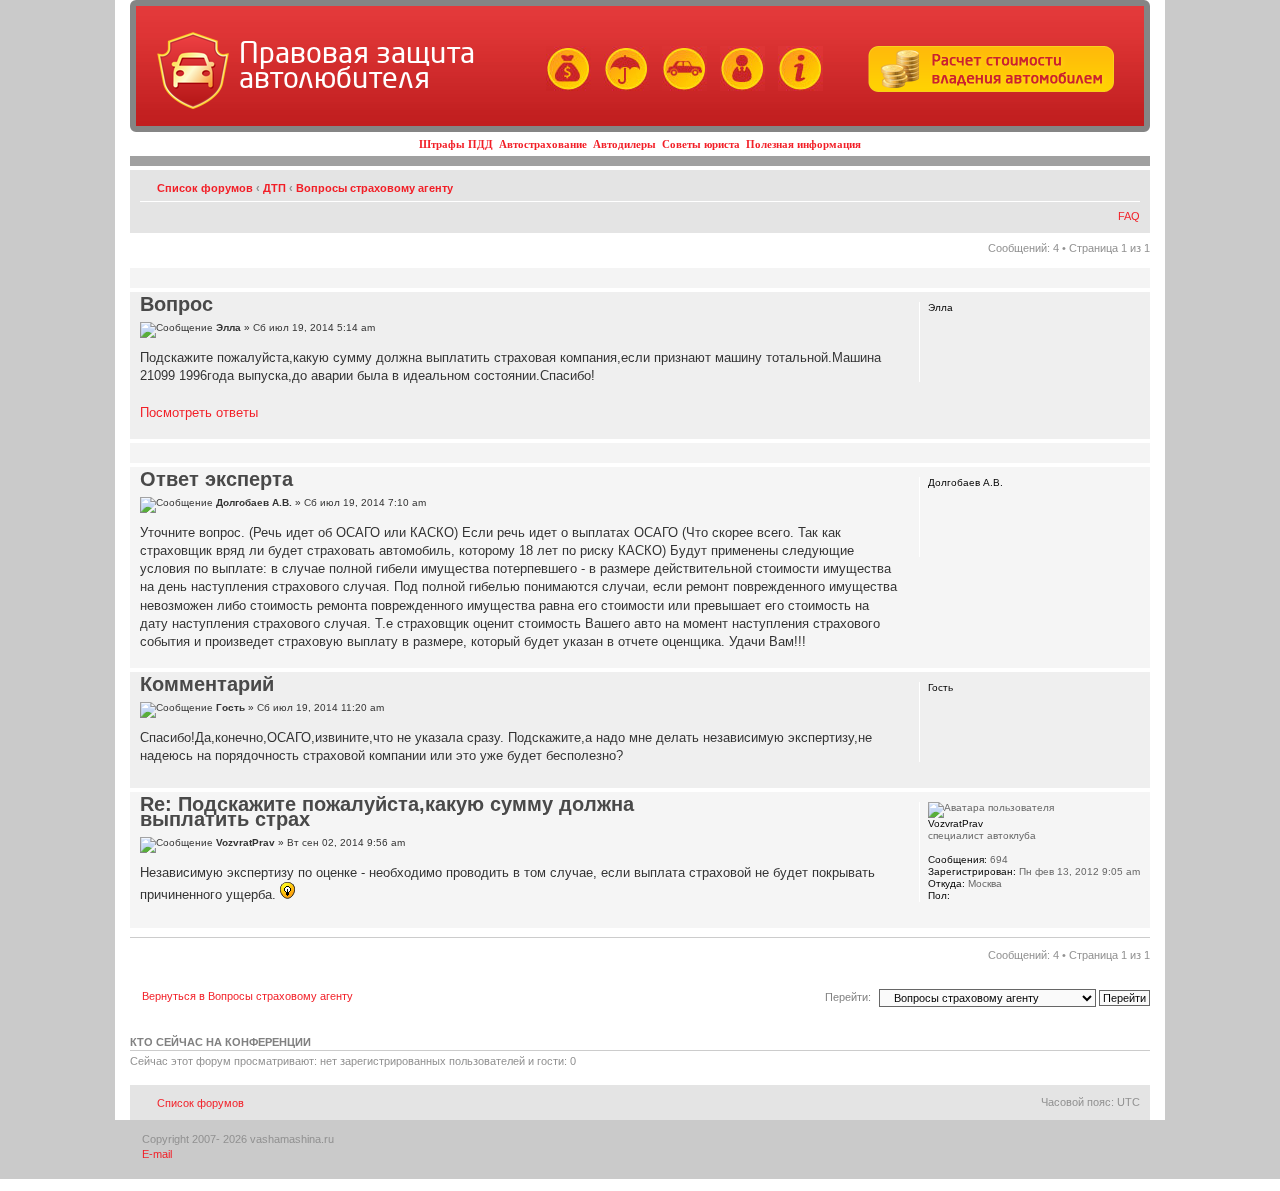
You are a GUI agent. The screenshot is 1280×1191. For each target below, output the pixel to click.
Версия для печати (1095, 184)
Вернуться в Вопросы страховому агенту (247, 996)
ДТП (274, 188)
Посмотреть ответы (199, 412)
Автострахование (543, 144)
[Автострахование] (621, 87)
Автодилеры (624, 144)
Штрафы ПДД (456, 144)
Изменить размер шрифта (1125, 184)
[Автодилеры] (679, 87)
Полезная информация (803, 144)
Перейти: (848, 997)
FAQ (1129, 216)
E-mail (157, 1154)
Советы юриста (701, 144)
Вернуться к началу (1134, 428)
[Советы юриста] (737, 87)
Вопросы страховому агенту (374, 188)
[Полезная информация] (795, 87)
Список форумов (205, 188)
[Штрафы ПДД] (563, 87)
